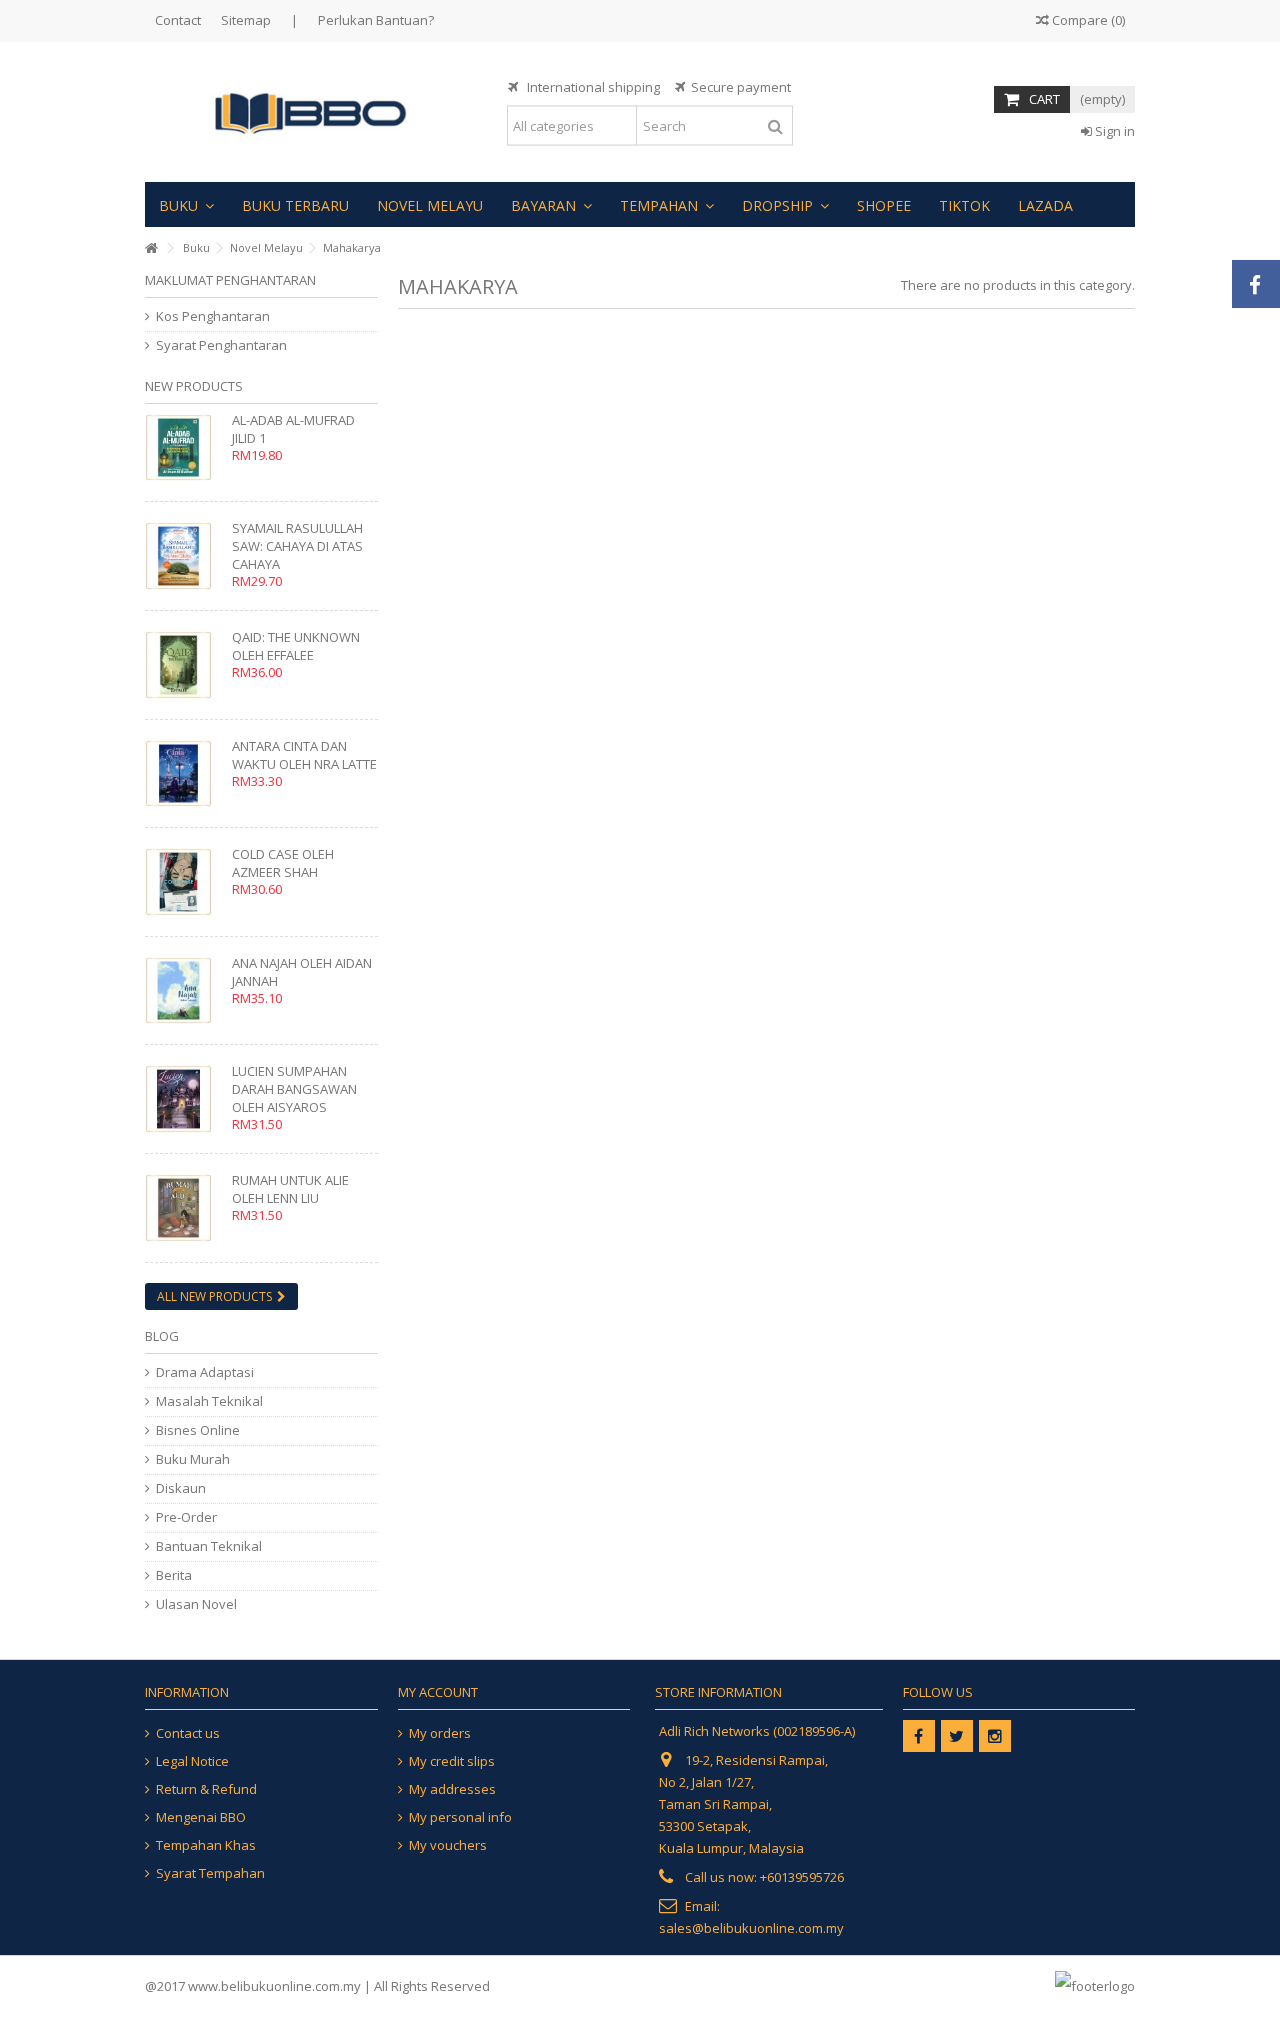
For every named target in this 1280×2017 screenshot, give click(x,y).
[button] (186, 204)
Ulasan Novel (196, 1604)
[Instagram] (995, 1736)
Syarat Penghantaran (221, 345)
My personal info (460, 1817)
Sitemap (246, 20)
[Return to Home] (151, 248)
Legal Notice (192, 1761)
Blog (162, 1336)
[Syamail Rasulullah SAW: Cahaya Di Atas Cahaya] (183, 555)
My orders (440, 1733)
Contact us (188, 1733)
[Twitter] (957, 1736)
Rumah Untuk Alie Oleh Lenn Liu (290, 1189)
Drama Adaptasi (205, 1372)
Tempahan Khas (206, 1845)
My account (438, 1692)
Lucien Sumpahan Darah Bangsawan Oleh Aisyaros (294, 1089)
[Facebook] (919, 1736)
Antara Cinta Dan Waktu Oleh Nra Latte (304, 755)
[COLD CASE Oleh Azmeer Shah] (183, 881)
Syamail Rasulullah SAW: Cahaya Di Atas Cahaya (297, 546)
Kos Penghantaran (213, 316)
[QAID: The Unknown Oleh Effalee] (183, 664)
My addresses (452, 1789)
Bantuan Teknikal (209, 1546)
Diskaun (181, 1488)
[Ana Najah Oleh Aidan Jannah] (183, 990)
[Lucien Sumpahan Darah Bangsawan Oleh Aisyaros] (183, 1098)
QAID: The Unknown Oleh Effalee (296, 646)
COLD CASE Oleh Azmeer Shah (283, 863)
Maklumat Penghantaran (230, 280)
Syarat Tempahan (210, 1873)
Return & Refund (206, 1789)
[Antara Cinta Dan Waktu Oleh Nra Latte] (183, 773)
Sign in (1113, 131)
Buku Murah (193, 1459)
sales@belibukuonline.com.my (751, 1928)
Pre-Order (186, 1517)
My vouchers (448, 1845)
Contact (178, 20)
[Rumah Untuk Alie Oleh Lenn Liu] (183, 1207)
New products (194, 386)
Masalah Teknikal (209, 1401)
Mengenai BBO (201, 1817)
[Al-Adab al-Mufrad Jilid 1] (183, 447)
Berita (174, 1575)
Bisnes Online (198, 1430)
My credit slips (452, 1761)
